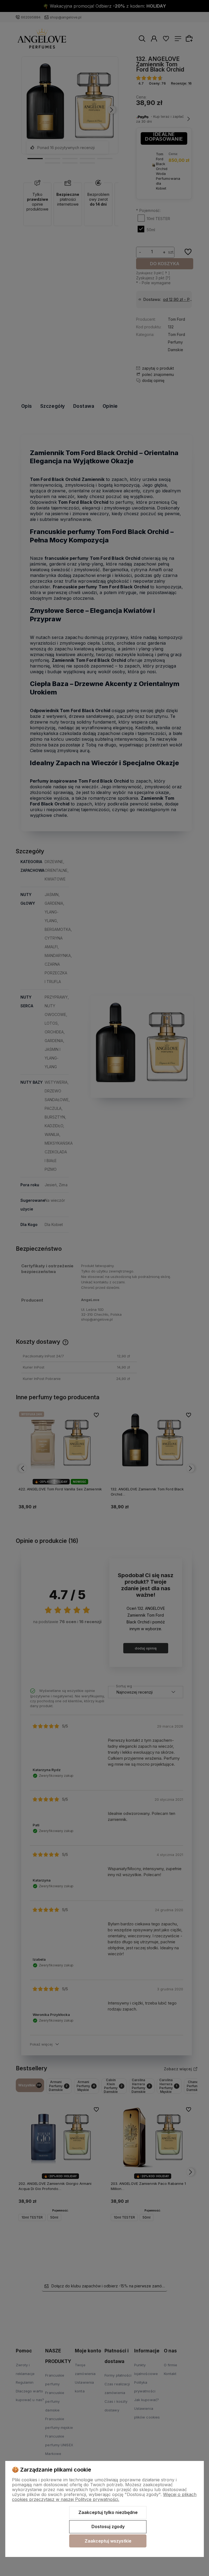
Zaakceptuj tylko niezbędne (108, 2512)
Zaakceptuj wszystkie (108, 2541)
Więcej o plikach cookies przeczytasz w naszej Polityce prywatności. (104, 2497)
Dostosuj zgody (108, 2526)
